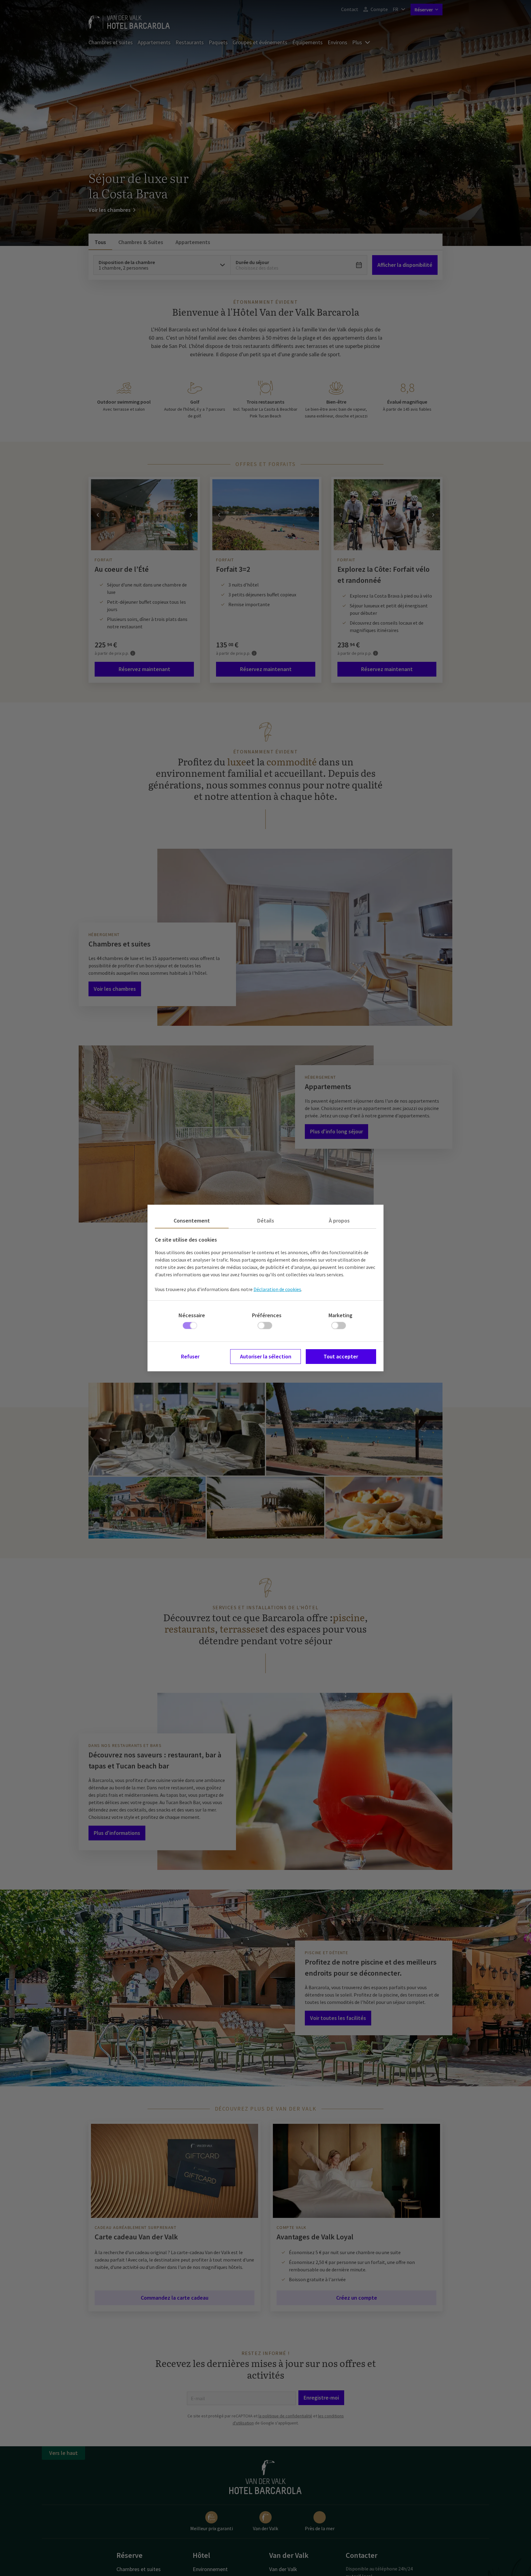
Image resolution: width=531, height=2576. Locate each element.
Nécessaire (192, 1315)
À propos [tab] (339, 1221)
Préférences (267, 1315)
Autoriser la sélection (266, 1356)
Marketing (340, 1315)
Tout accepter (341, 1356)
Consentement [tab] (192, 1221)
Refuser (190, 1356)
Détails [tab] (266, 1221)
